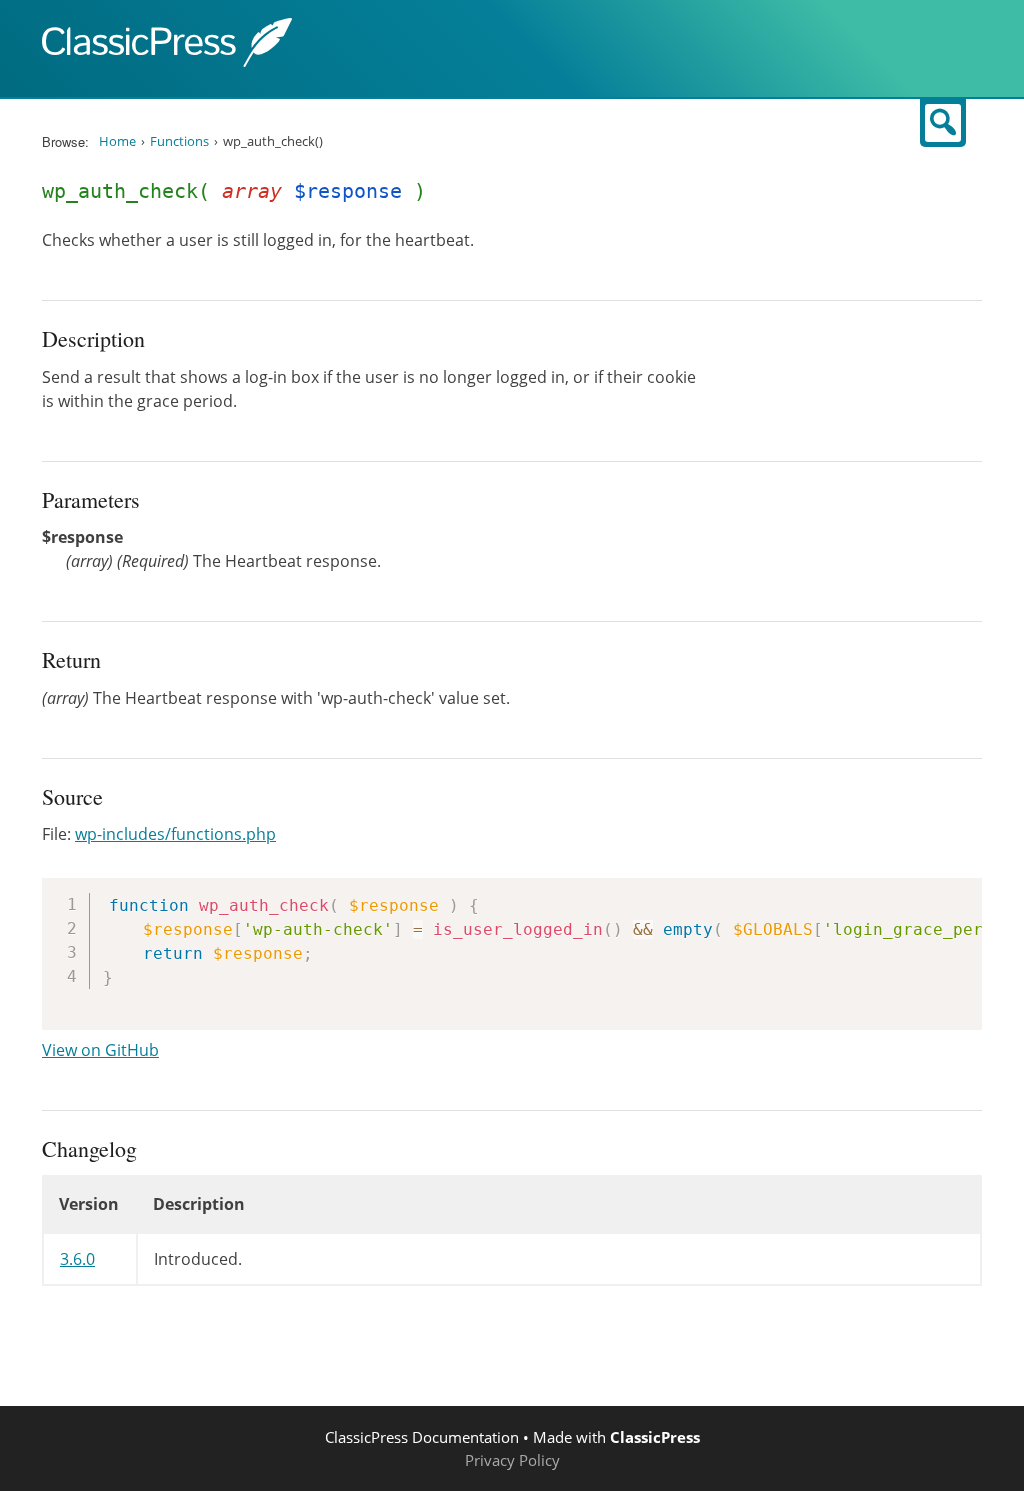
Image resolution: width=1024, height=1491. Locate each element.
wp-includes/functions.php (175, 834)
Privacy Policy (512, 1460)
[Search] (943, 123)
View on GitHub (100, 1050)
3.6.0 (77, 1259)
